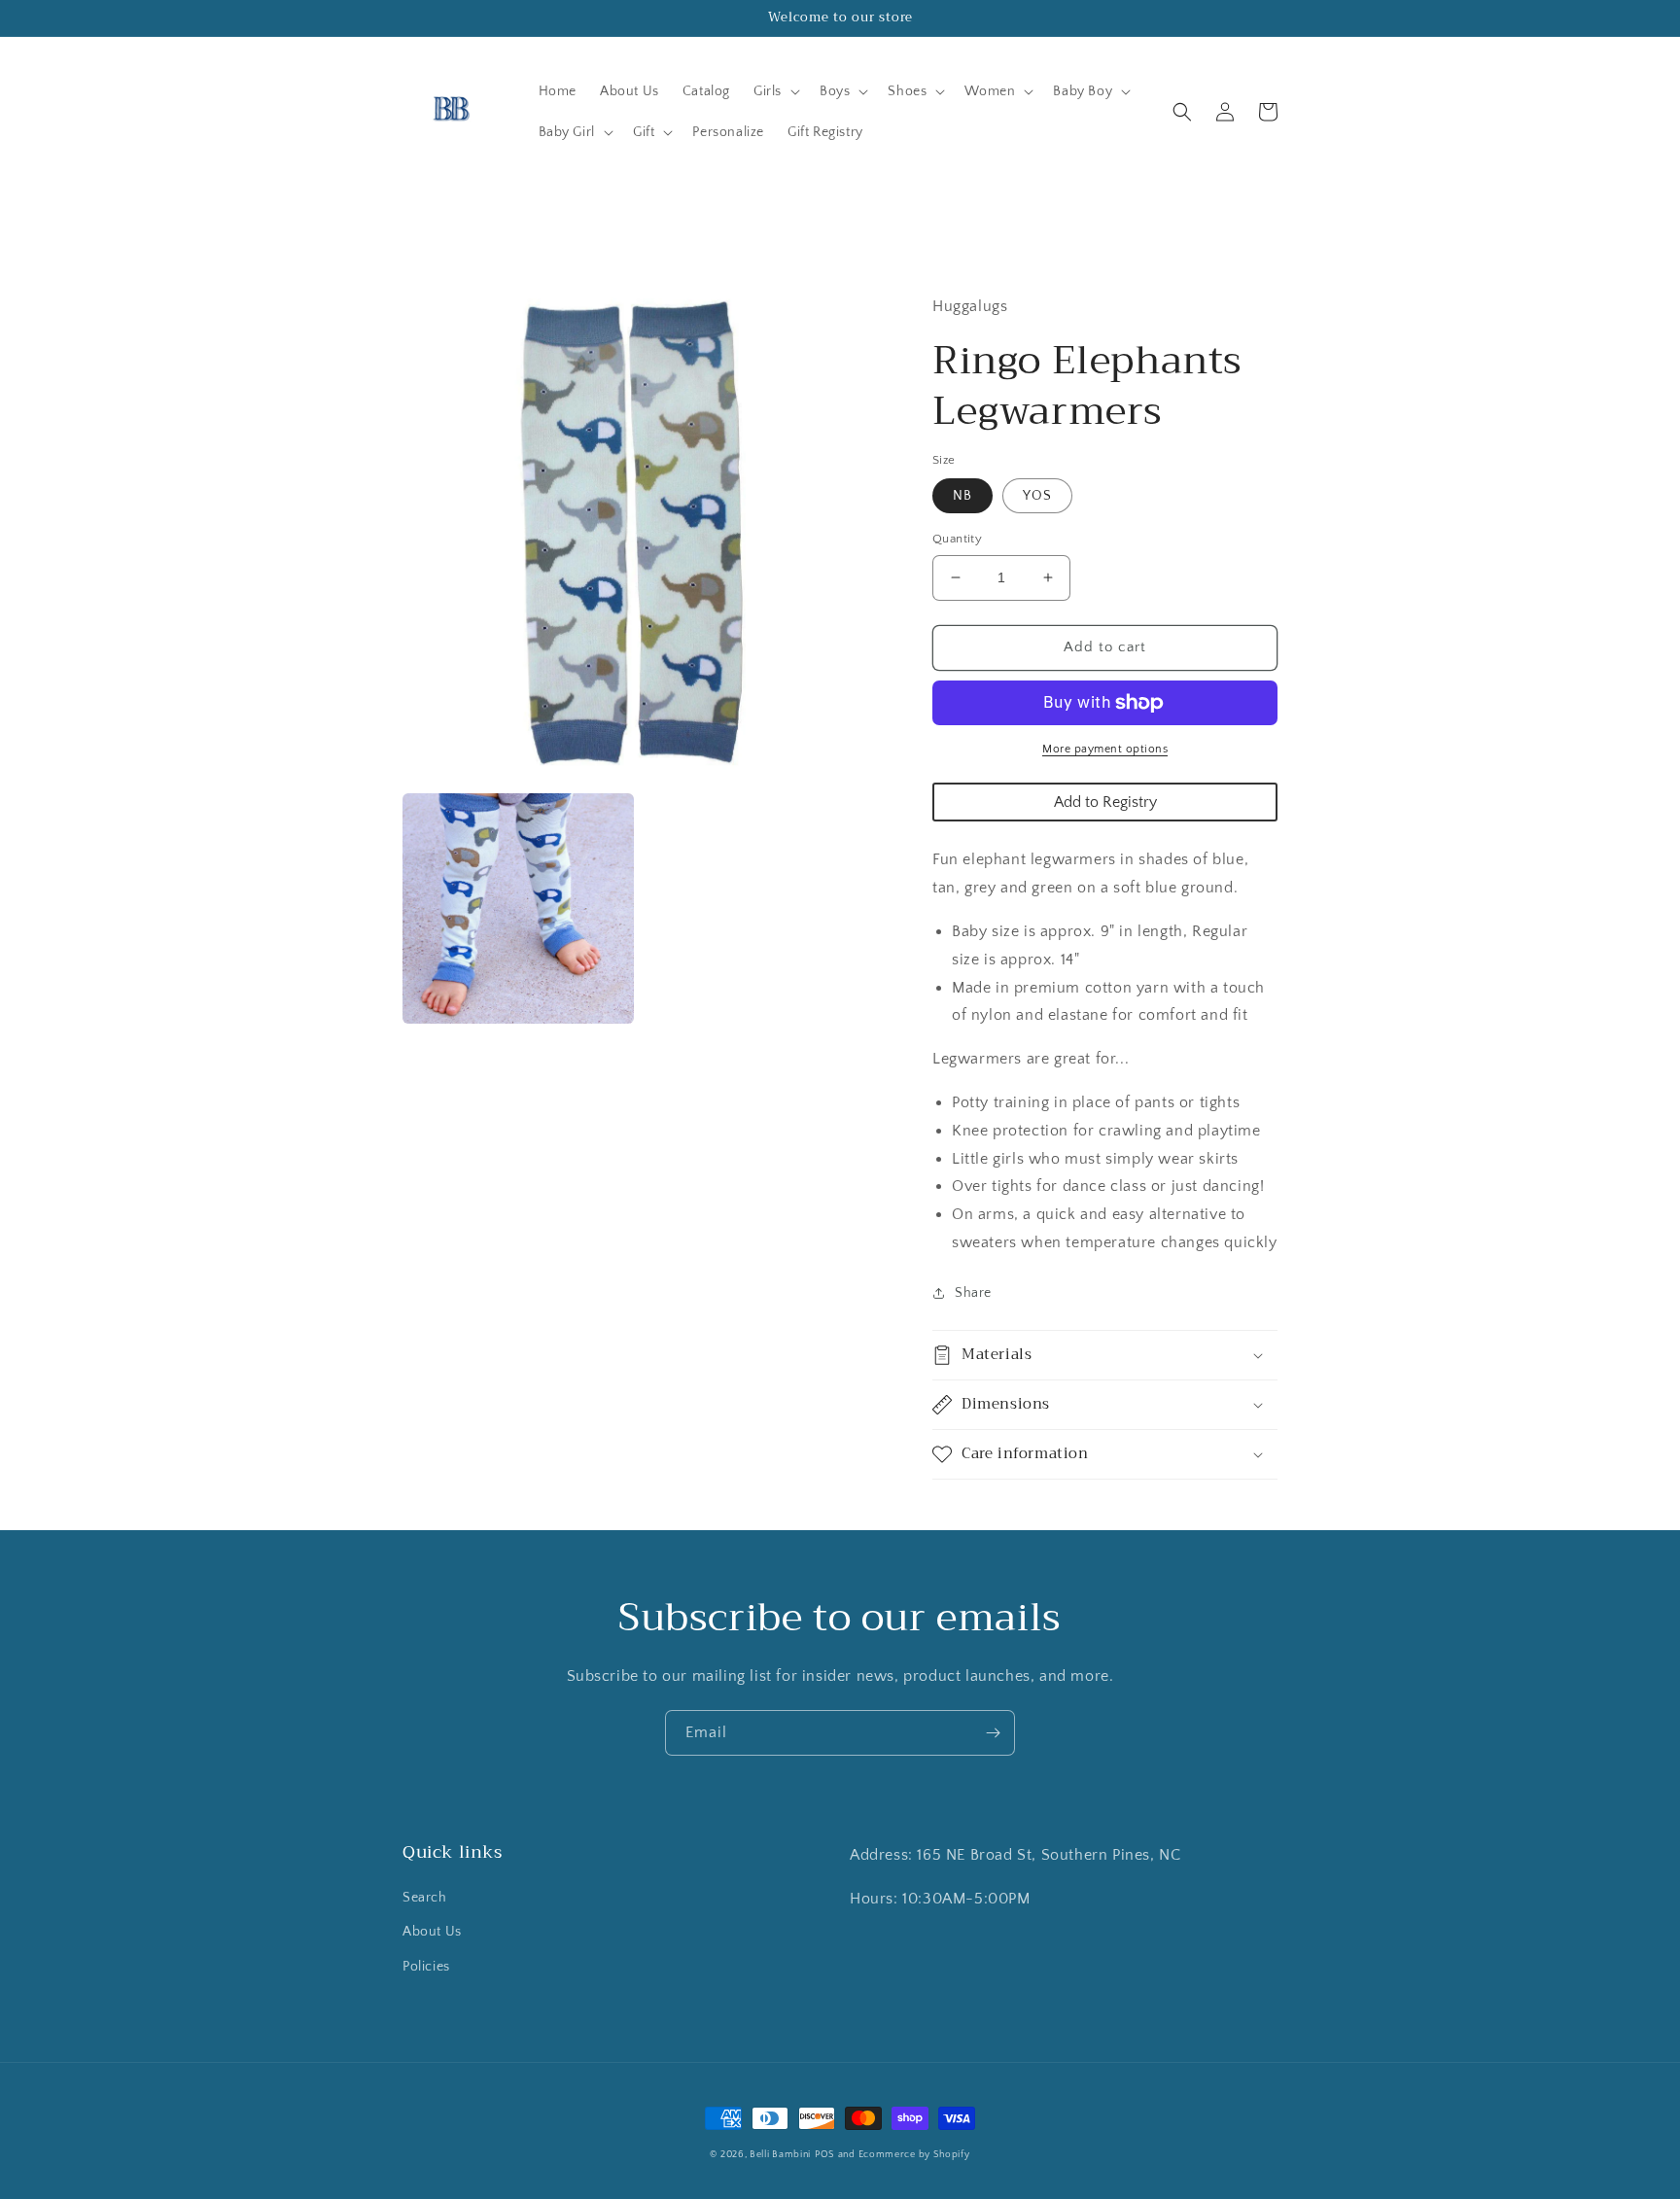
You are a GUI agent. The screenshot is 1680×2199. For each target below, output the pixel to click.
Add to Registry (1105, 802)
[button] (775, 91)
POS (825, 2155)
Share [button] (973, 1293)
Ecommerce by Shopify (914, 2155)
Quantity (957, 539)
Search (425, 1898)
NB (962, 496)
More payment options (1105, 749)
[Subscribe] (993, 1733)
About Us (432, 1932)
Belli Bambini (780, 2155)
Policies (426, 1967)
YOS (1037, 496)
